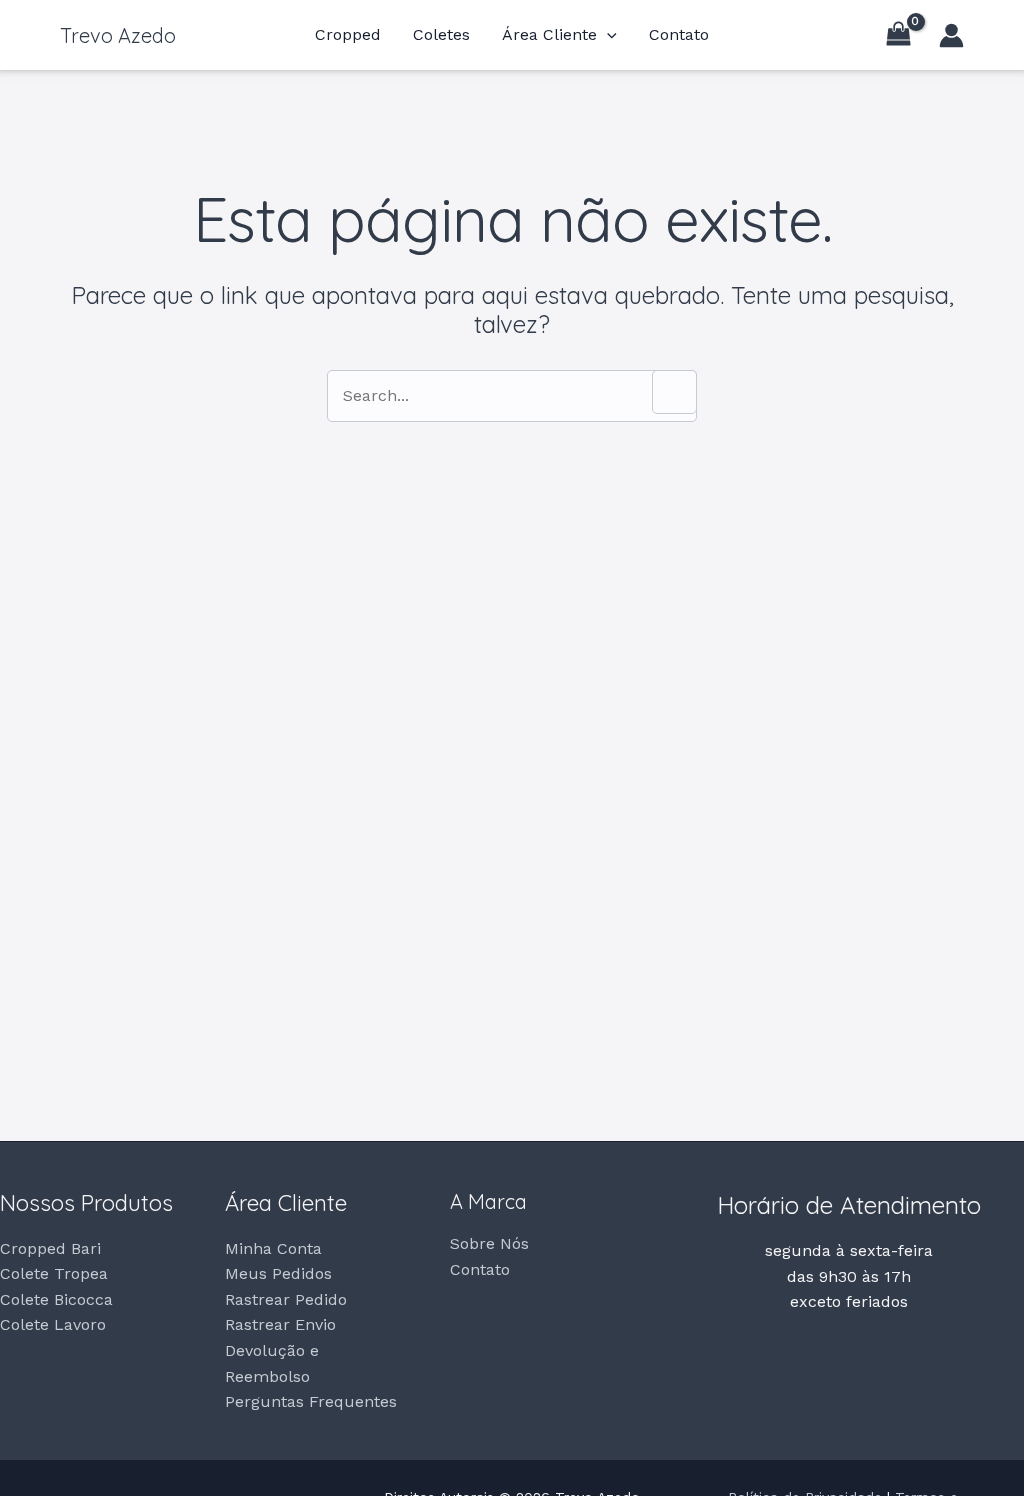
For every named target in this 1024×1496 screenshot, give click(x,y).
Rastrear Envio (280, 1324)
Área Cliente (549, 35)
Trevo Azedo (118, 35)
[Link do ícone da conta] (951, 35)
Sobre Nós (489, 1243)
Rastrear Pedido (286, 1299)
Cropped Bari (50, 1248)
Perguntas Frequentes (311, 1401)
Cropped (348, 35)
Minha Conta (273, 1248)
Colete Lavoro (53, 1324)
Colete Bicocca (56, 1299)
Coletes (441, 35)
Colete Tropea (54, 1273)
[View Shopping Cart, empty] (898, 35)
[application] (607, 35)
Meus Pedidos (278, 1273)
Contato (679, 35)
